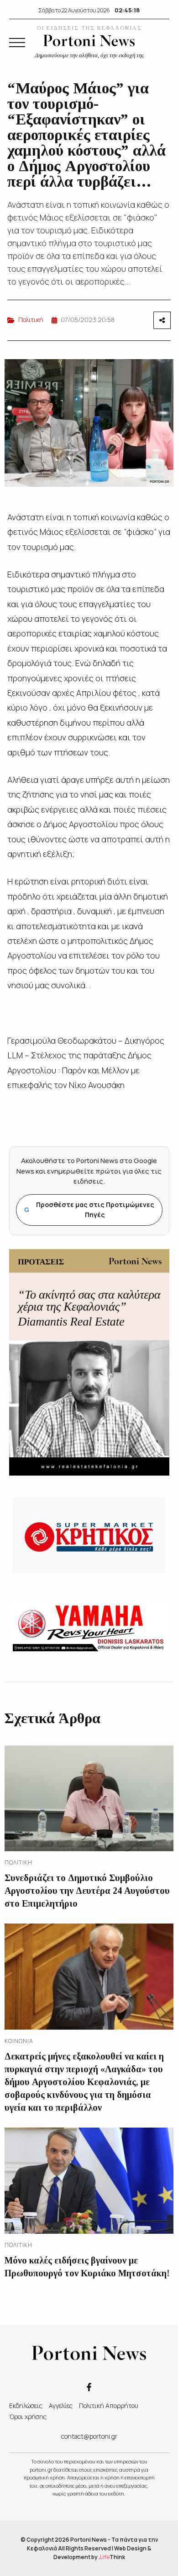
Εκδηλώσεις (26, 2406)
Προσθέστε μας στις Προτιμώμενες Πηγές (89, 1210)
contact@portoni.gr (89, 2436)
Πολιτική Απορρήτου (109, 2406)
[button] (17, 43)
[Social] (89, 2386)
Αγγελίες (61, 2406)
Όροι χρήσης (28, 2417)
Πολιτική (31, 320)
